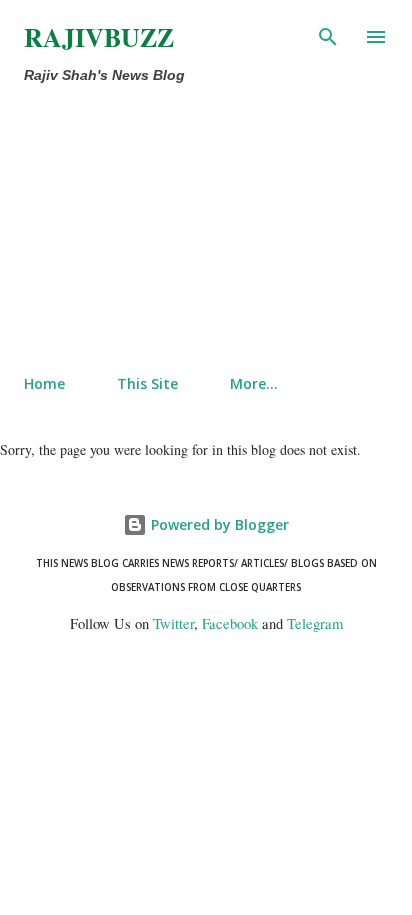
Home (44, 383)
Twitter (173, 623)
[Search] (328, 36)
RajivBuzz (99, 37)
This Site (147, 383)
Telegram (315, 623)
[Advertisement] (164, 225)
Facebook (230, 623)
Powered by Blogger (218, 524)
